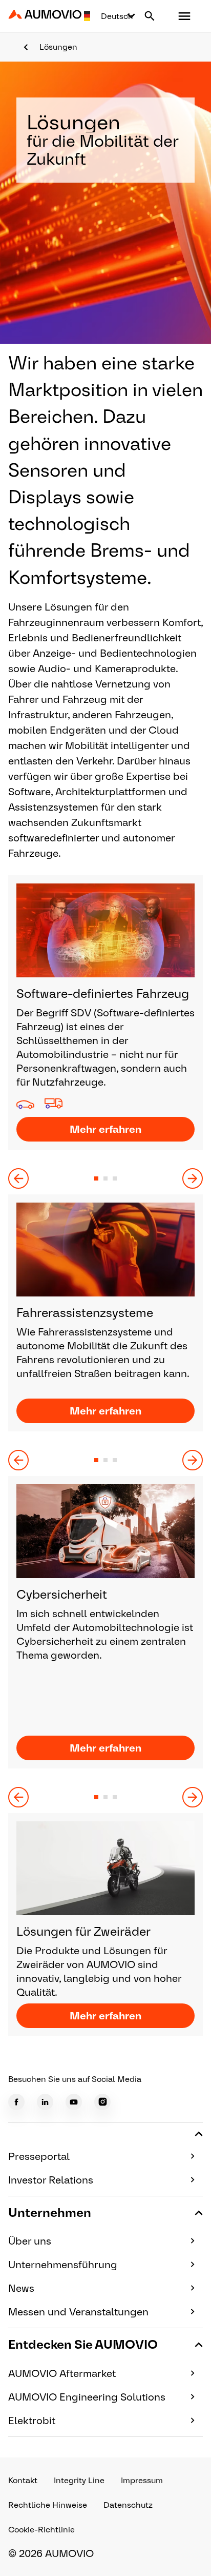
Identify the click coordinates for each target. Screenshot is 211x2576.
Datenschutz (128, 2505)
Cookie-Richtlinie (41, 2530)
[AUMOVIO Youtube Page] (74, 2102)
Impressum (142, 2480)
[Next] (193, 1178)
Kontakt (23, 2480)
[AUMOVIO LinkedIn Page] (45, 2102)
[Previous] (18, 1178)
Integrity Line (79, 2480)
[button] (184, 16)
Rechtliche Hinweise (48, 2505)
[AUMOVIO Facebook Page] (16, 2102)
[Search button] (150, 16)
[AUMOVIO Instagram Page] (102, 2102)
